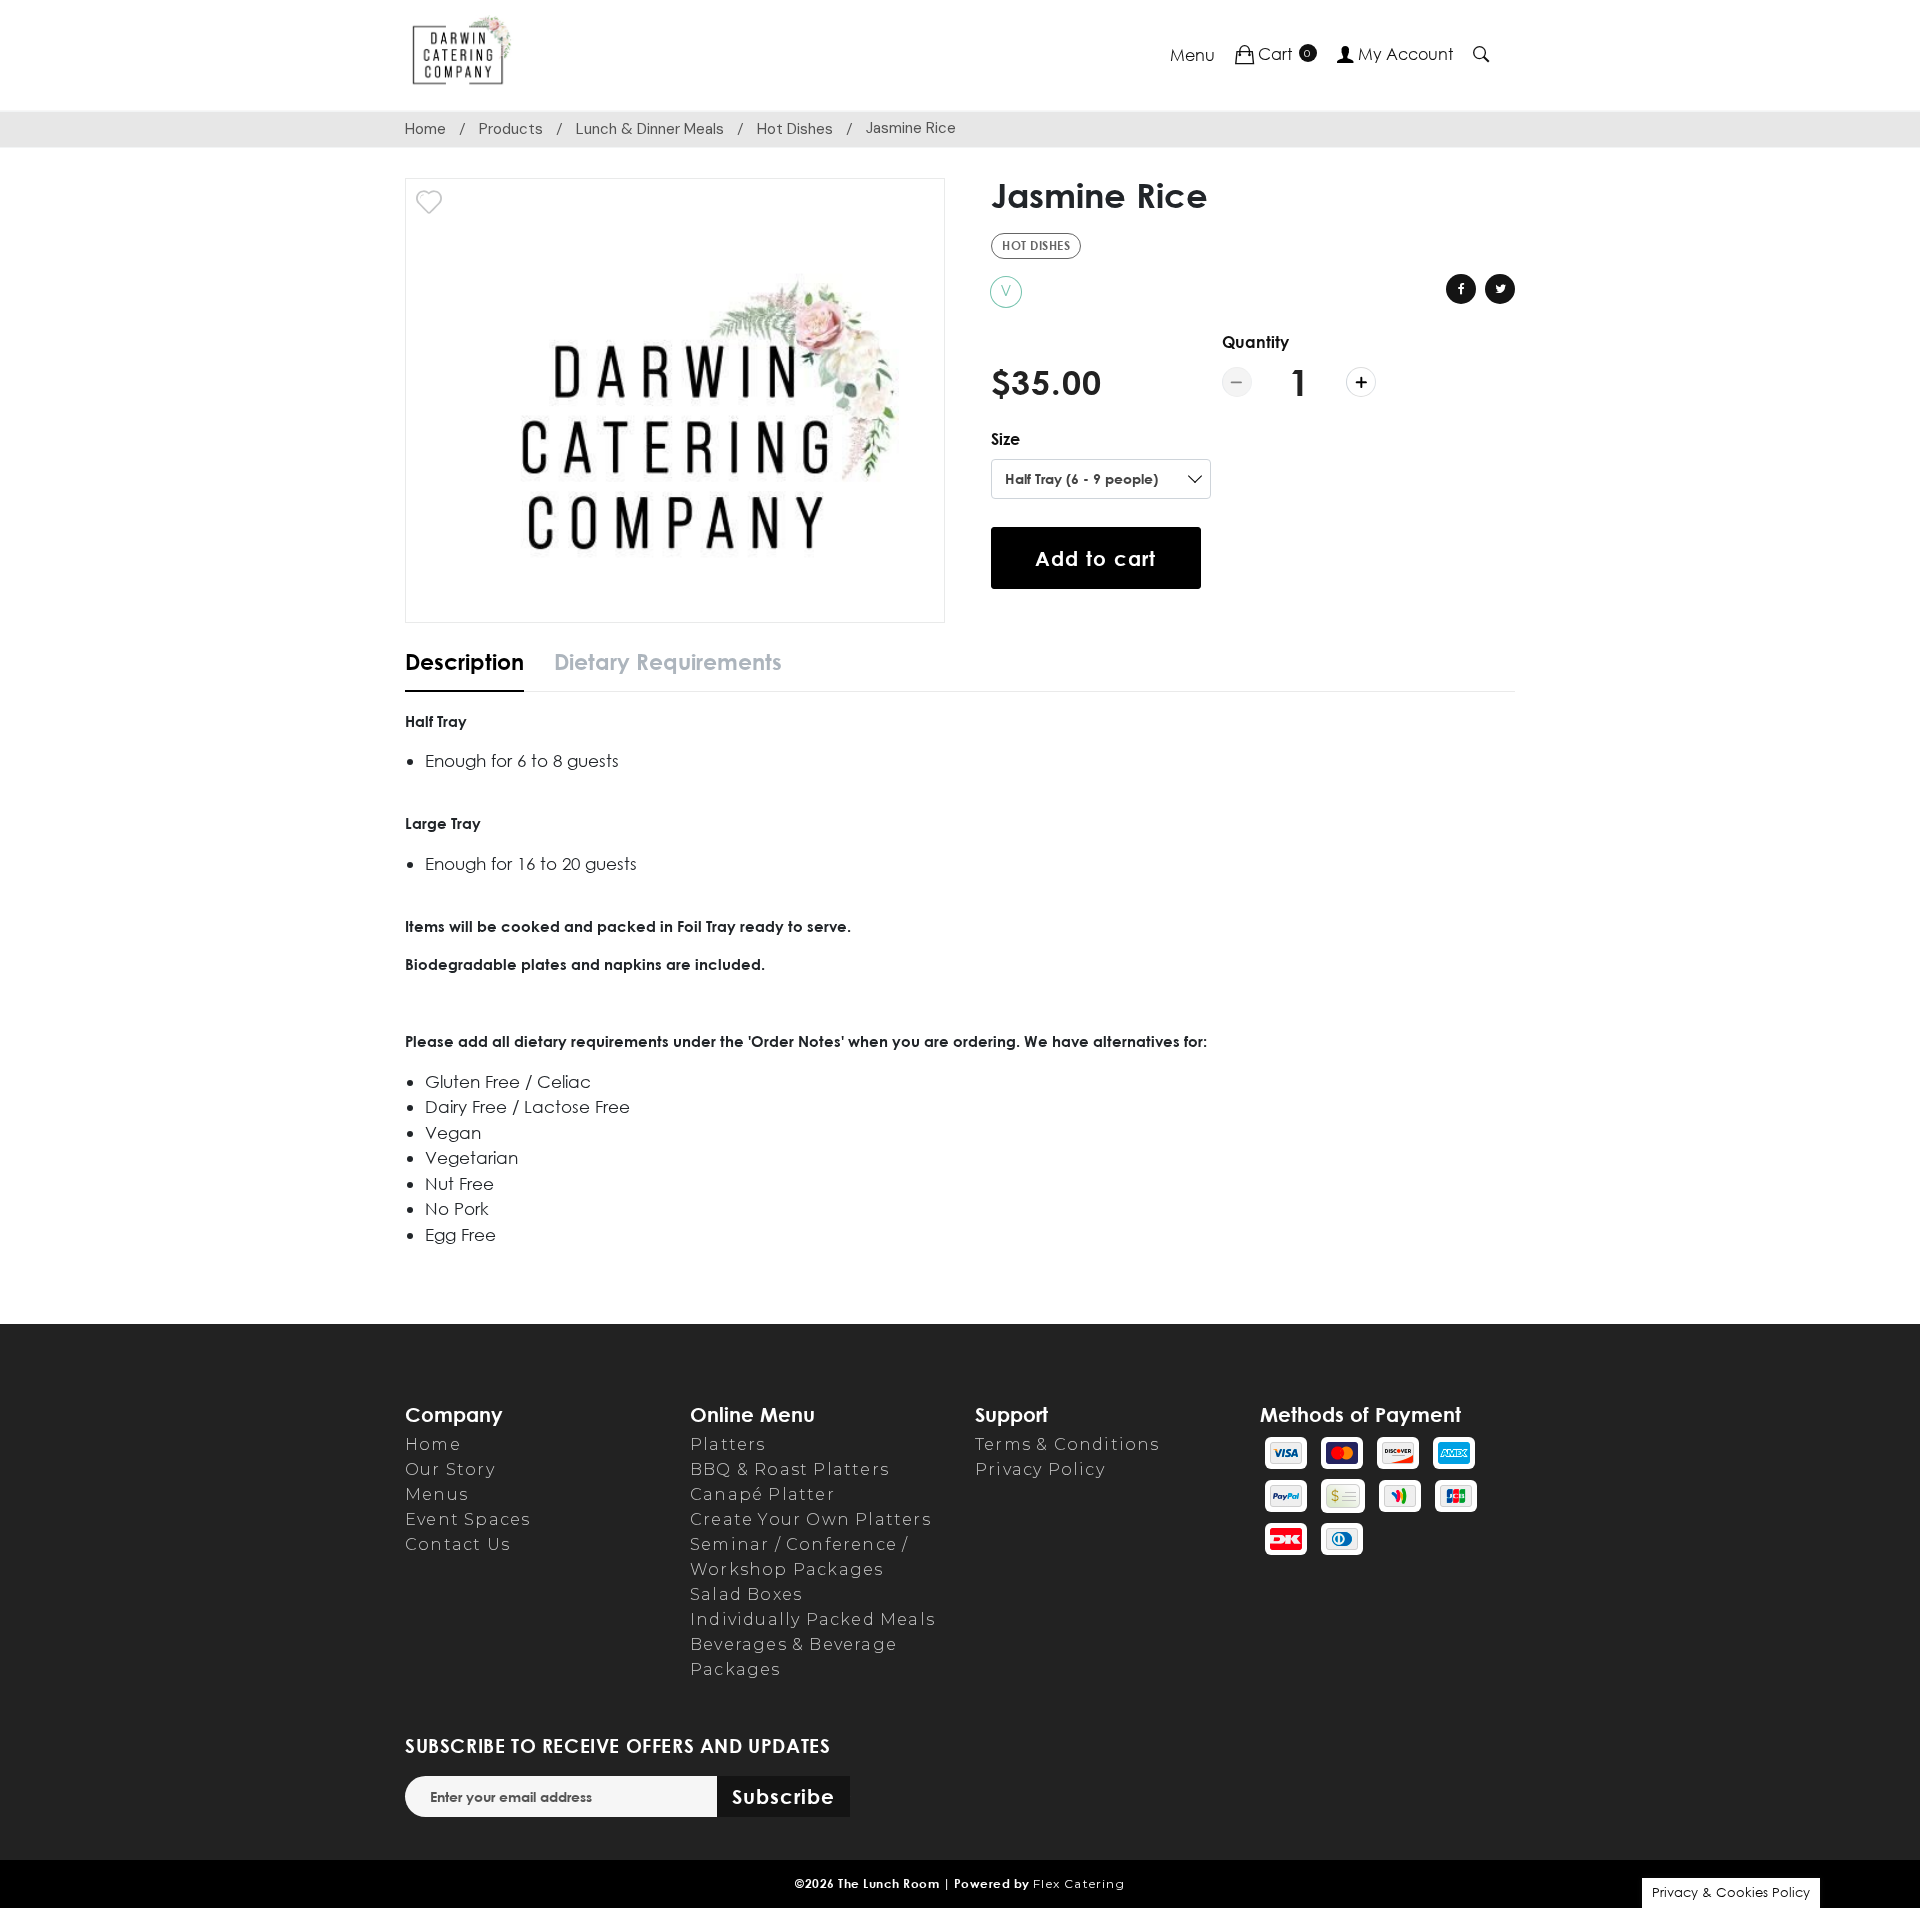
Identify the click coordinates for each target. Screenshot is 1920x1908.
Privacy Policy (1040, 1469)
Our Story (450, 1469)
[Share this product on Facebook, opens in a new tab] (1461, 289)
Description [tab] (464, 661)
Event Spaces (467, 1519)
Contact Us (457, 1544)
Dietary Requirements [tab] (668, 661)
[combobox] (1101, 479)
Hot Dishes (795, 129)
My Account (1403, 54)
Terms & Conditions (1067, 1444)
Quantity (1255, 342)
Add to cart (1095, 558)
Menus (436, 1494)
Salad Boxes (746, 1594)
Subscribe (783, 1796)
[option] (675, 400)
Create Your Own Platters (810, 1519)
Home (425, 129)
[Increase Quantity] (1361, 382)
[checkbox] (429, 202)
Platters (728, 1444)
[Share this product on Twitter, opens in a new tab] (1500, 289)
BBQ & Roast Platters (789, 1469)
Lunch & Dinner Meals (650, 129)
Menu (1192, 55)
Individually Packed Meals (812, 1619)
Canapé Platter (762, 1494)
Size (1005, 439)
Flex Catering (1079, 1883)
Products (511, 129)
